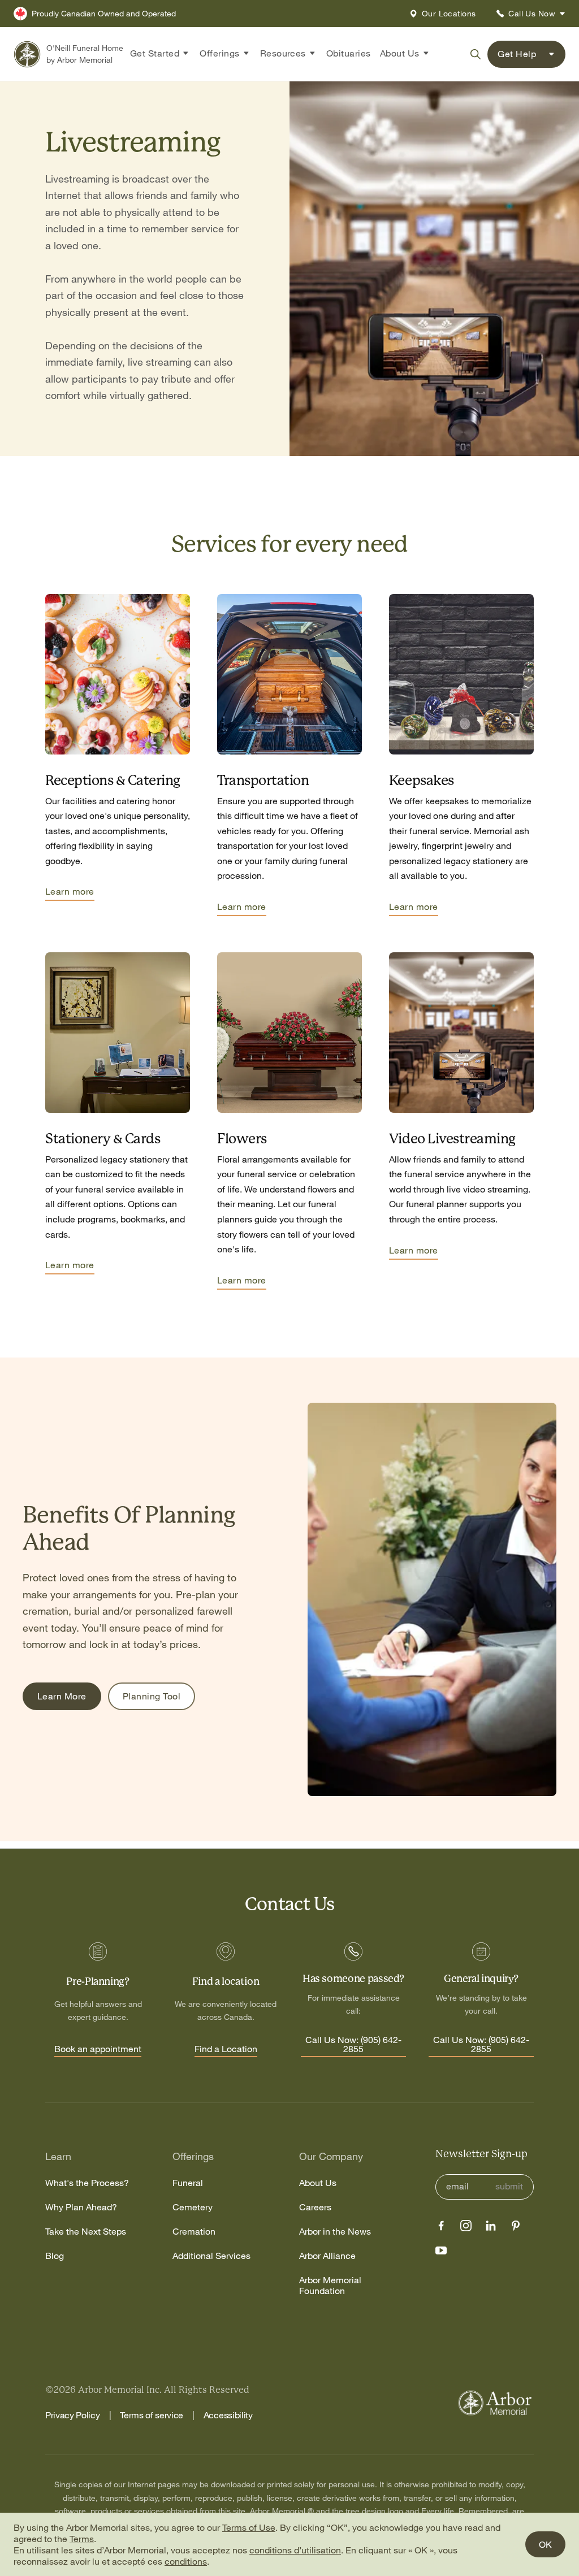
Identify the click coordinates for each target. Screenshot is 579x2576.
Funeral (188, 2183)
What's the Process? (87, 2183)
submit (509, 2186)
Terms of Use (249, 2527)
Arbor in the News (335, 2232)
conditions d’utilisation (295, 2550)
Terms (82, 2539)
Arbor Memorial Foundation (330, 2286)
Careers (315, 2207)
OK (545, 2544)
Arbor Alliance (327, 2256)
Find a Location (226, 2049)
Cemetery (193, 2207)
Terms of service (152, 2415)
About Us (318, 2183)
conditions (186, 2561)
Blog (55, 2256)
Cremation (194, 2232)
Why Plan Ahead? (81, 2207)
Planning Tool (152, 1696)
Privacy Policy (73, 2415)
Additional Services (211, 2256)
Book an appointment (98, 2049)
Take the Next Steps (86, 2232)
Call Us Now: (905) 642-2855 (353, 2045)
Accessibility (228, 2415)
